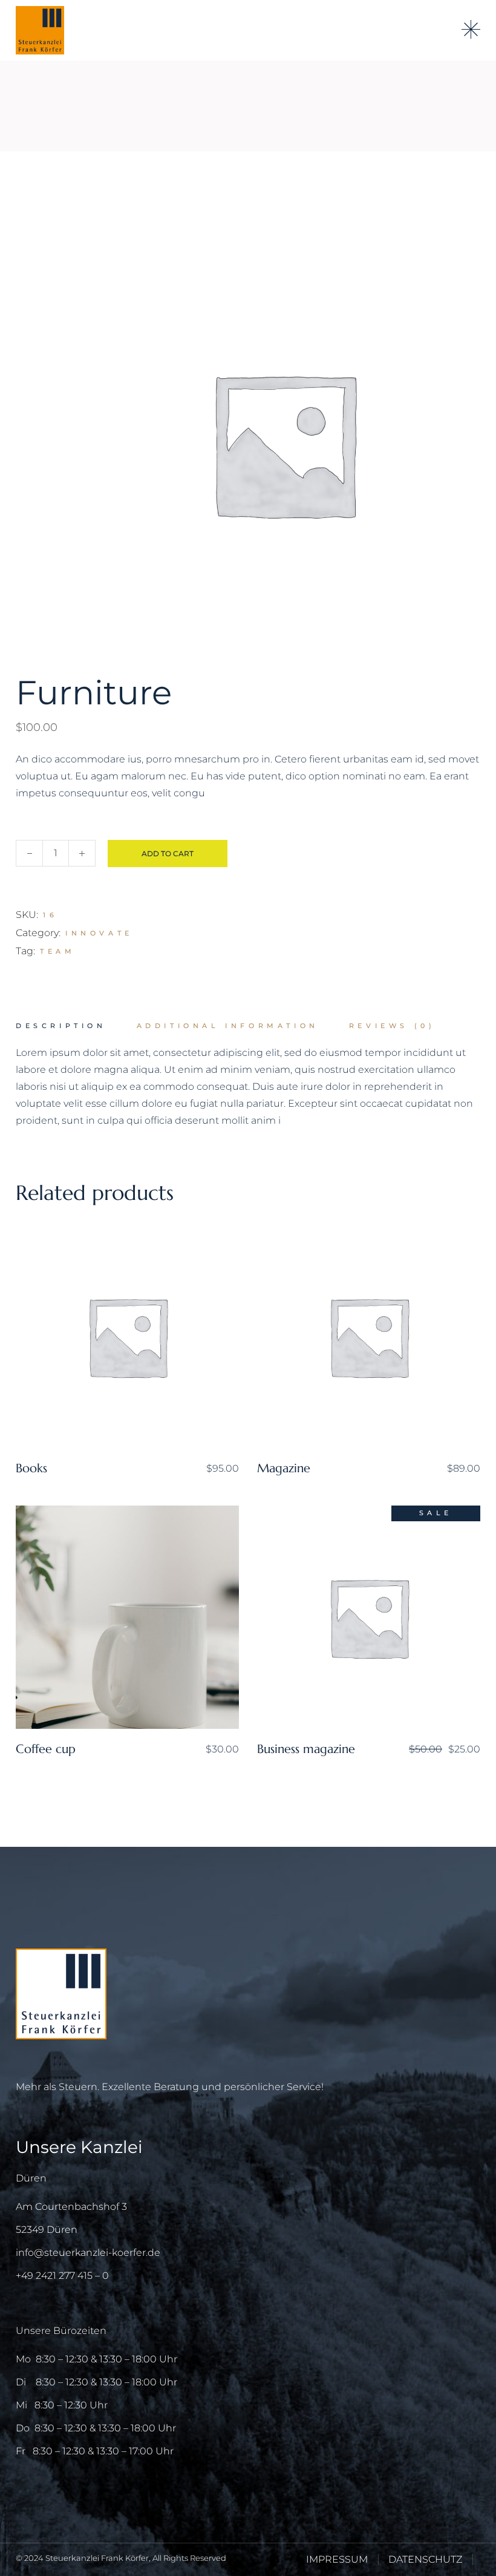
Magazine (284, 1468)
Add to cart (168, 854)
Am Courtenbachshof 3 (71, 2207)
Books (31, 1468)
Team (57, 951)
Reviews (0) (392, 1026)
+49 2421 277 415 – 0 (62, 2276)
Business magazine (306, 1749)
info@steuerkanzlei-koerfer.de (88, 2253)
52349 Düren (47, 2230)
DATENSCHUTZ (425, 2559)
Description (61, 1026)
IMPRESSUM (337, 2559)
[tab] (61, 1026)
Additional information (228, 1026)
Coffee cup (46, 1749)
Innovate (99, 933)
